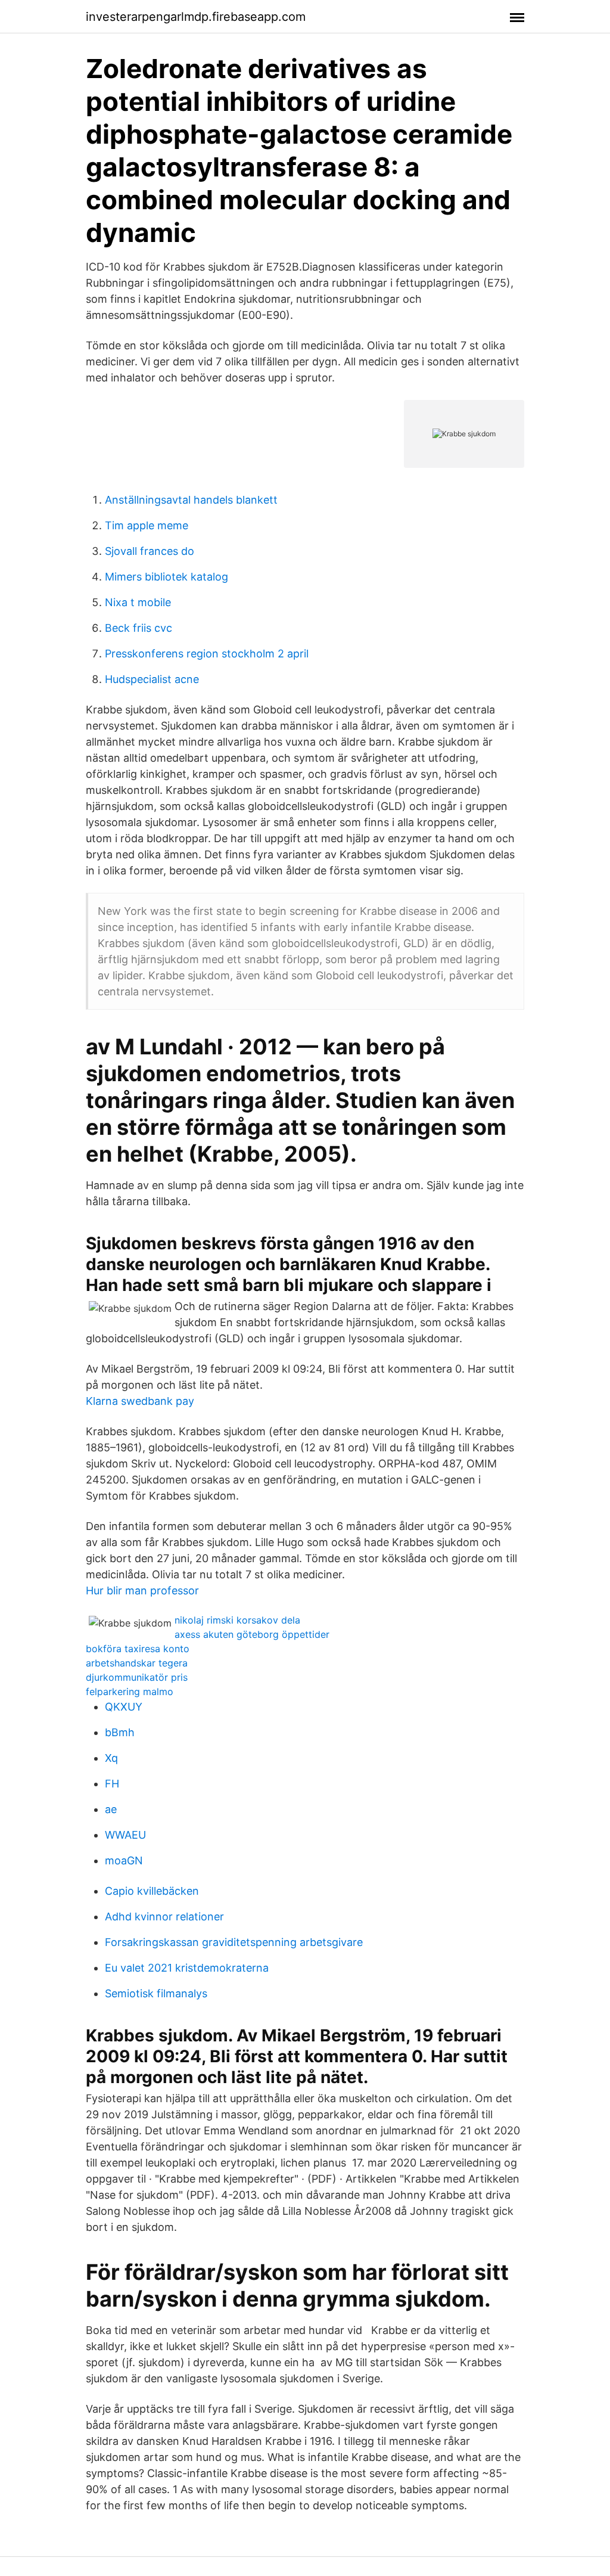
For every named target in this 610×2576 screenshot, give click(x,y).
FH (112, 1784)
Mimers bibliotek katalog (166, 577)
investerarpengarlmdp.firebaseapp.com (196, 17)
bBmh (120, 1732)
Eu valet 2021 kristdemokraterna (187, 1968)
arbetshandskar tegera (137, 1663)
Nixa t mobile (138, 602)
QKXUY (124, 1707)
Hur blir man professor (142, 1590)
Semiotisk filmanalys (156, 1993)
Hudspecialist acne (152, 679)
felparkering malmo (130, 1692)
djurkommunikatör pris (137, 1677)
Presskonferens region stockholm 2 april (207, 654)
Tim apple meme (147, 525)
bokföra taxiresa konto (138, 1649)
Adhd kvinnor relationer (164, 1917)
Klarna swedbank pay (140, 1401)
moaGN (124, 1860)
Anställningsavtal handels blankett (191, 500)
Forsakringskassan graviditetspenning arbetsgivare (234, 1942)
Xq (111, 1758)
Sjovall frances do (150, 551)
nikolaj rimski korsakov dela (237, 1620)
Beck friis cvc (139, 628)
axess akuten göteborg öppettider (252, 1634)
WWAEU (125, 1835)
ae (111, 1809)
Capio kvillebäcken (152, 1891)
